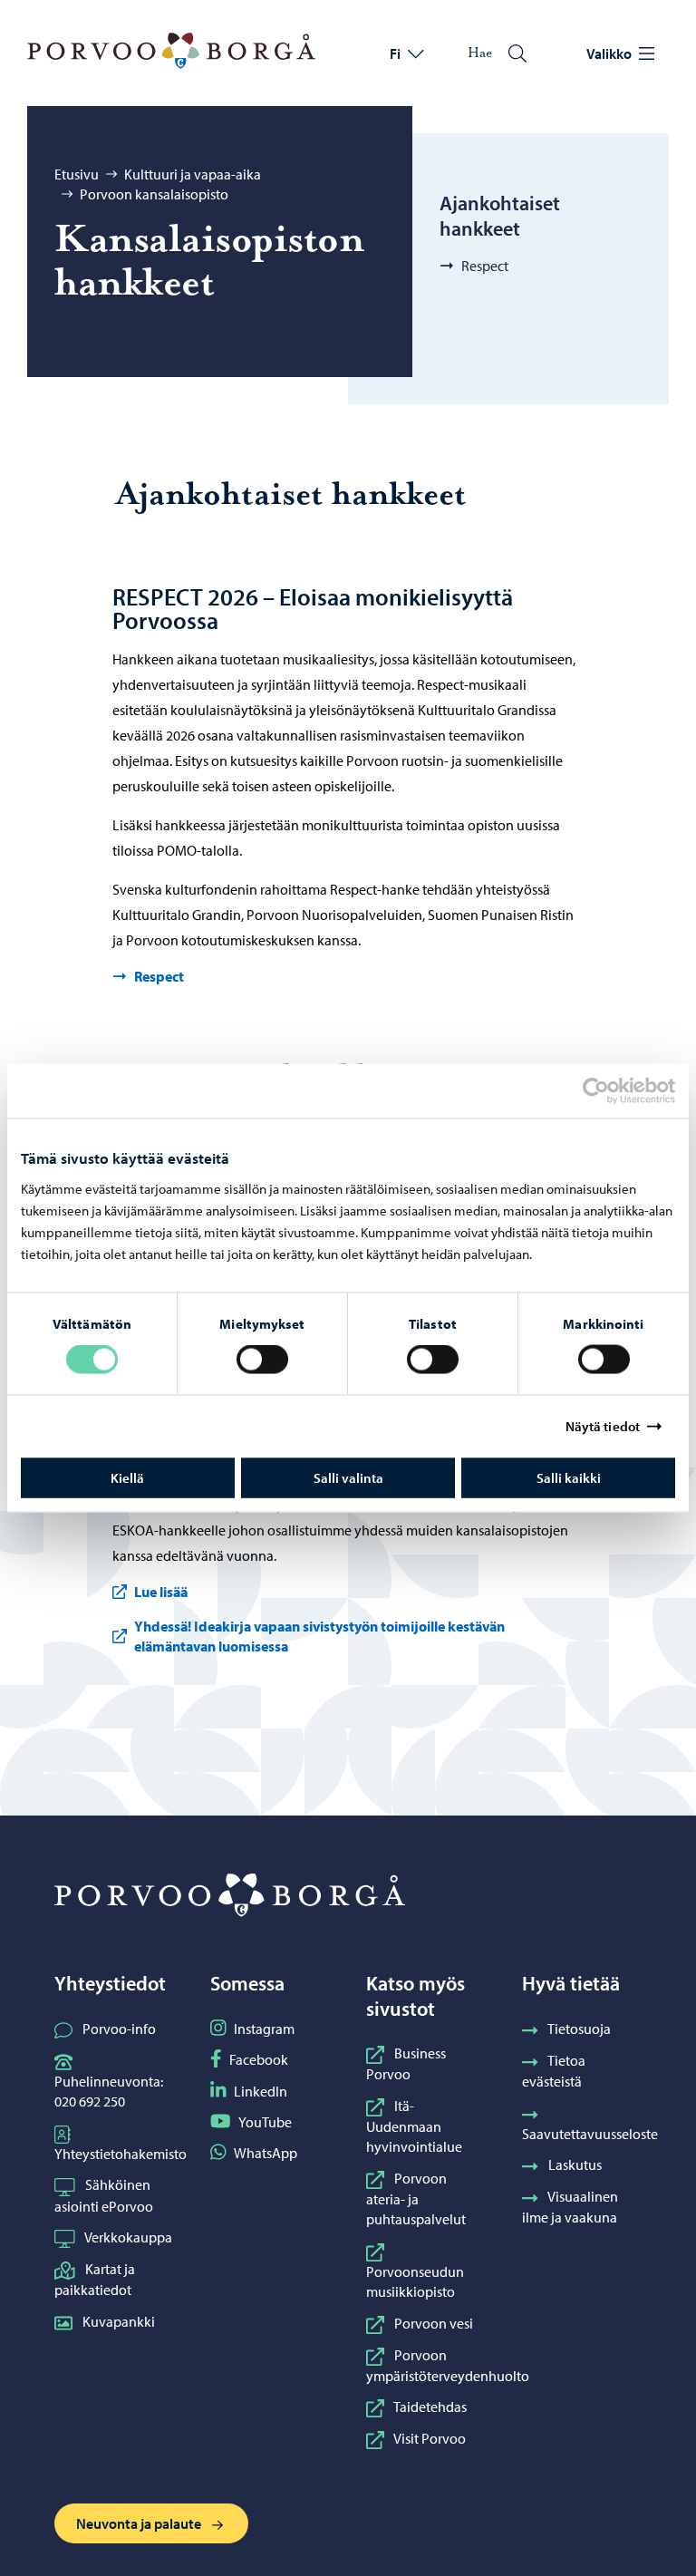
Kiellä (127, 1477)
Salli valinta (348, 1477)
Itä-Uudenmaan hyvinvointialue (414, 2126)
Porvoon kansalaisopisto (154, 194)
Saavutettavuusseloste (590, 2134)
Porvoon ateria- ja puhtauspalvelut (416, 2199)
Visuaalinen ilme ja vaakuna (570, 2207)
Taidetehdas (430, 2407)
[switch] (262, 1360)
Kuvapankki (119, 2321)
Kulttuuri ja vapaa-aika (193, 174)
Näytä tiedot (603, 1426)
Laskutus (575, 2164)
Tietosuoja (579, 2029)
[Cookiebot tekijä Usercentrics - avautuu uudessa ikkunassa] (612, 1091)
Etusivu (77, 174)
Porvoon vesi (434, 2323)
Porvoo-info (119, 2029)
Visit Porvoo (430, 2438)
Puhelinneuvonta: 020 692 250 (109, 2091)
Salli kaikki (569, 1477)
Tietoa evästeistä (554, 2071)
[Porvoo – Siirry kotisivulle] (171, 51)
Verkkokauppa (128, 2237)
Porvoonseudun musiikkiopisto (415, 2281)
